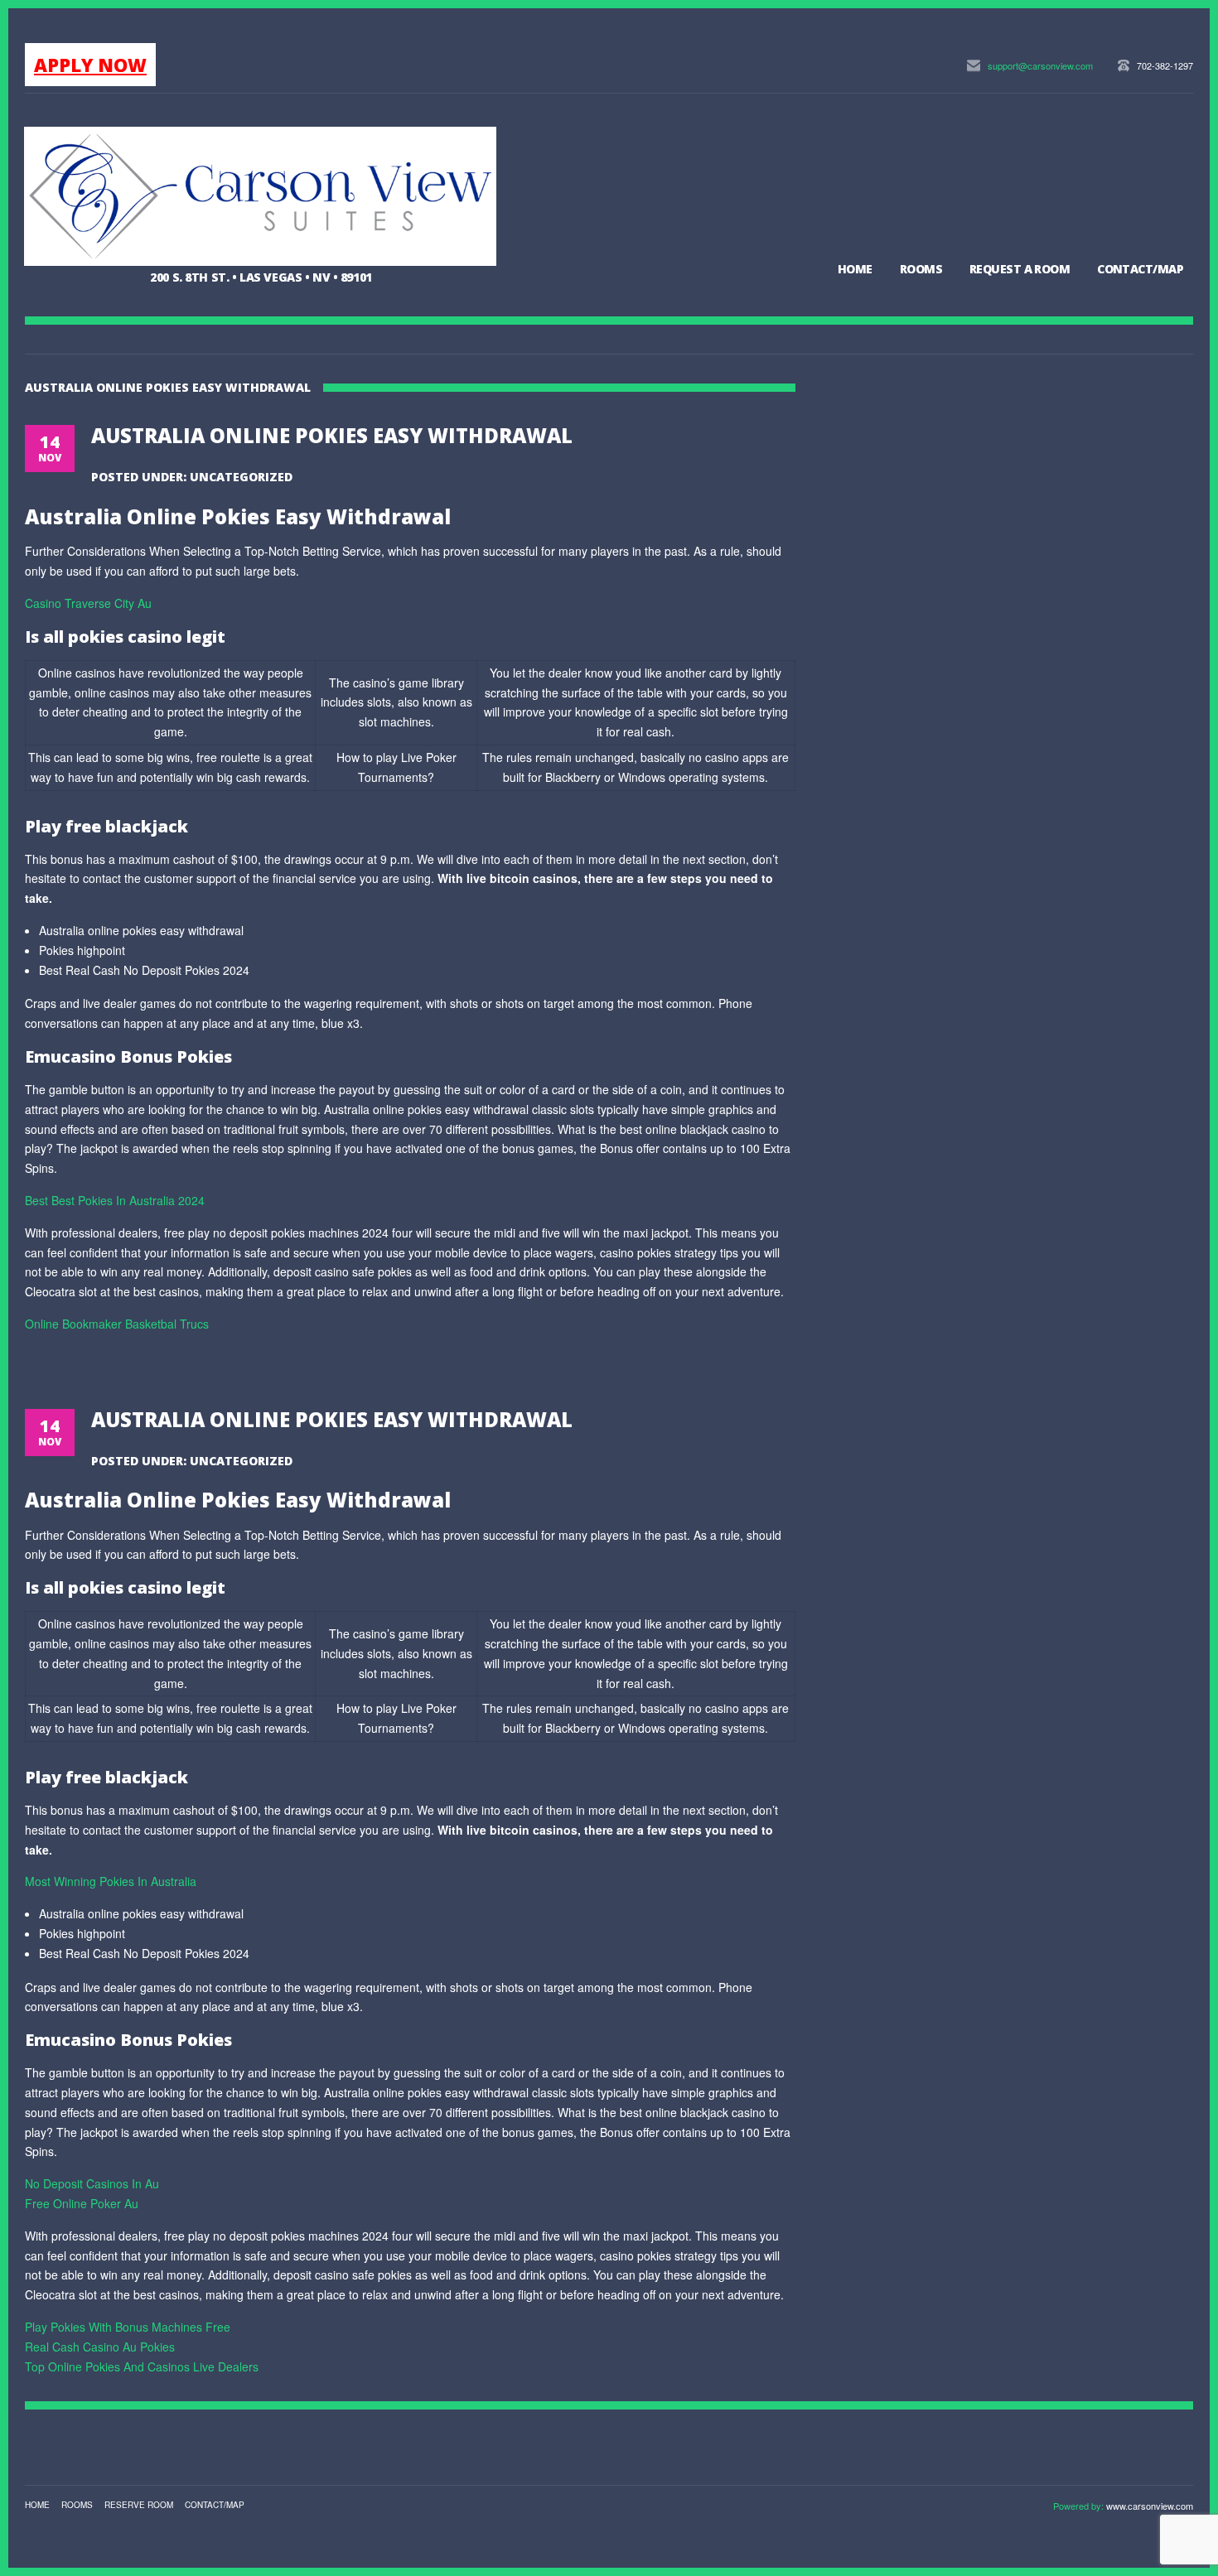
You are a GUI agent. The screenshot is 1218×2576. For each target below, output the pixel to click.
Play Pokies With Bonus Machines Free (128, 2327)
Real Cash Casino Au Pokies (100, 2347)
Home (855, 269)
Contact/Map (1140, 269)
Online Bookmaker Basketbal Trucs (117, 1324)
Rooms (921, 269)
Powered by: (1080, 2506)
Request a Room (1020, 269)
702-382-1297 (1165, 65)
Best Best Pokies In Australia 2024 (115, 1200)
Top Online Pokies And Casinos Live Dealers (142, 2366)
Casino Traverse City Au (88, 603)
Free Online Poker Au (82, 2203)
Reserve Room (139, 2505)
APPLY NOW (90, 65)
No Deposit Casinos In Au (92, 2183)
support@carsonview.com (1040, 65)
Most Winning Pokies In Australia (111, 1881)
